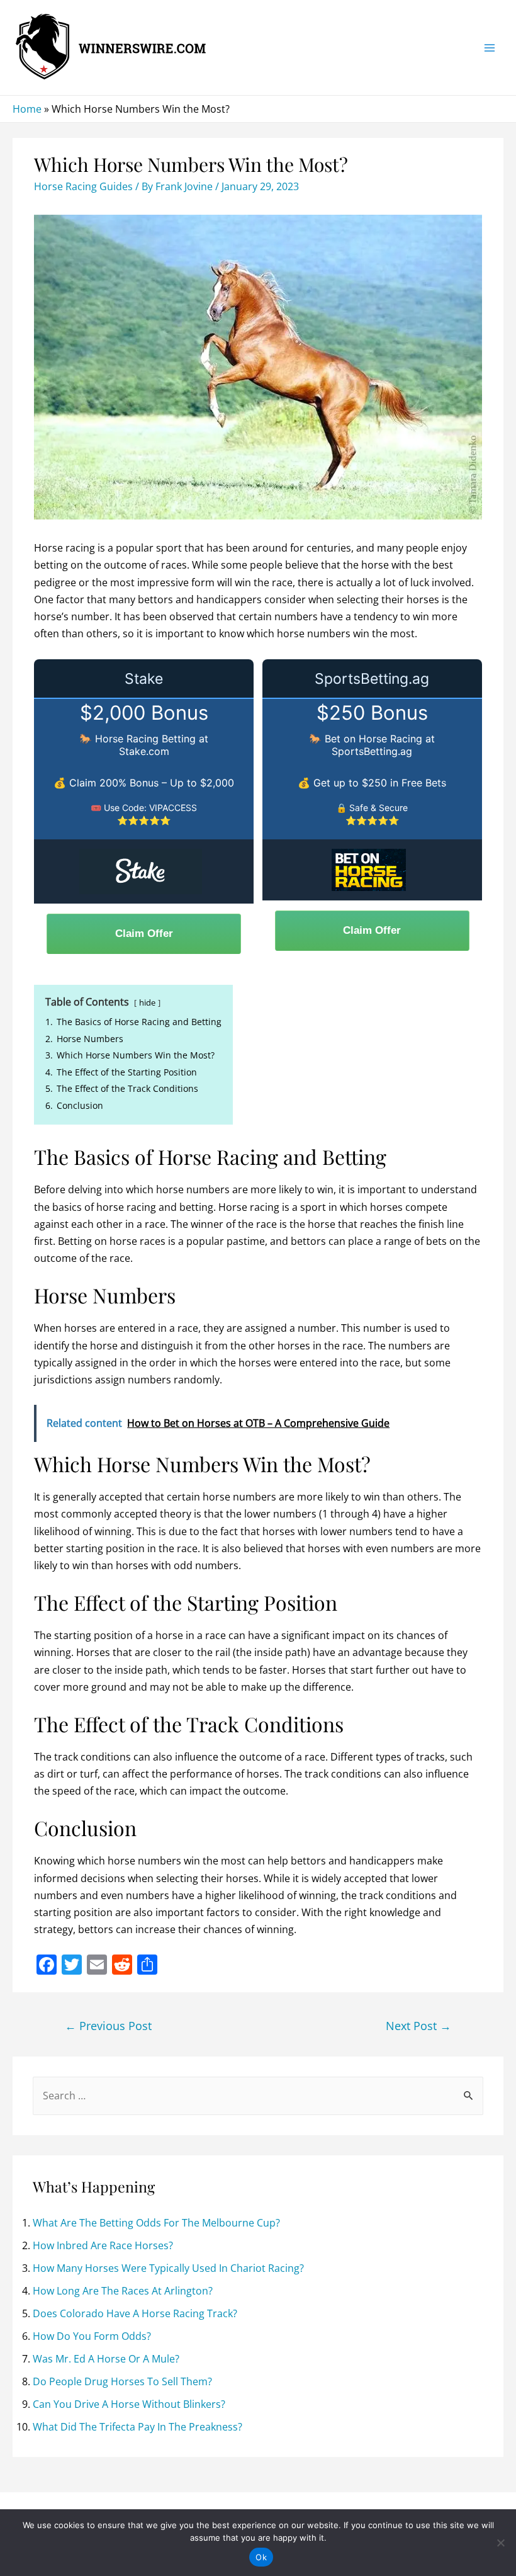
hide (147, 1002)
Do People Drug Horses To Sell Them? (122, 2381)
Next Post (418, 2026)
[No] (500, 2543)
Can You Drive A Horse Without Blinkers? (129, 2404)
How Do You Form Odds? (92, 2336)
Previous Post (108, 2026)
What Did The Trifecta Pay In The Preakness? (137, 2427)
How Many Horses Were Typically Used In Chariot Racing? (168, 2268)
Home (27, 109)
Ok (261, 2557)
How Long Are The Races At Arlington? (123, 2291)
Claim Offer (144, 933)
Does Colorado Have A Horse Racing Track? (135, 2313)
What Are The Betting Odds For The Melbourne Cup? (156, 2223)
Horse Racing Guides (83, 186)
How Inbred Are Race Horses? (103, 2245)
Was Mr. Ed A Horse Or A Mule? (106, 2359)
